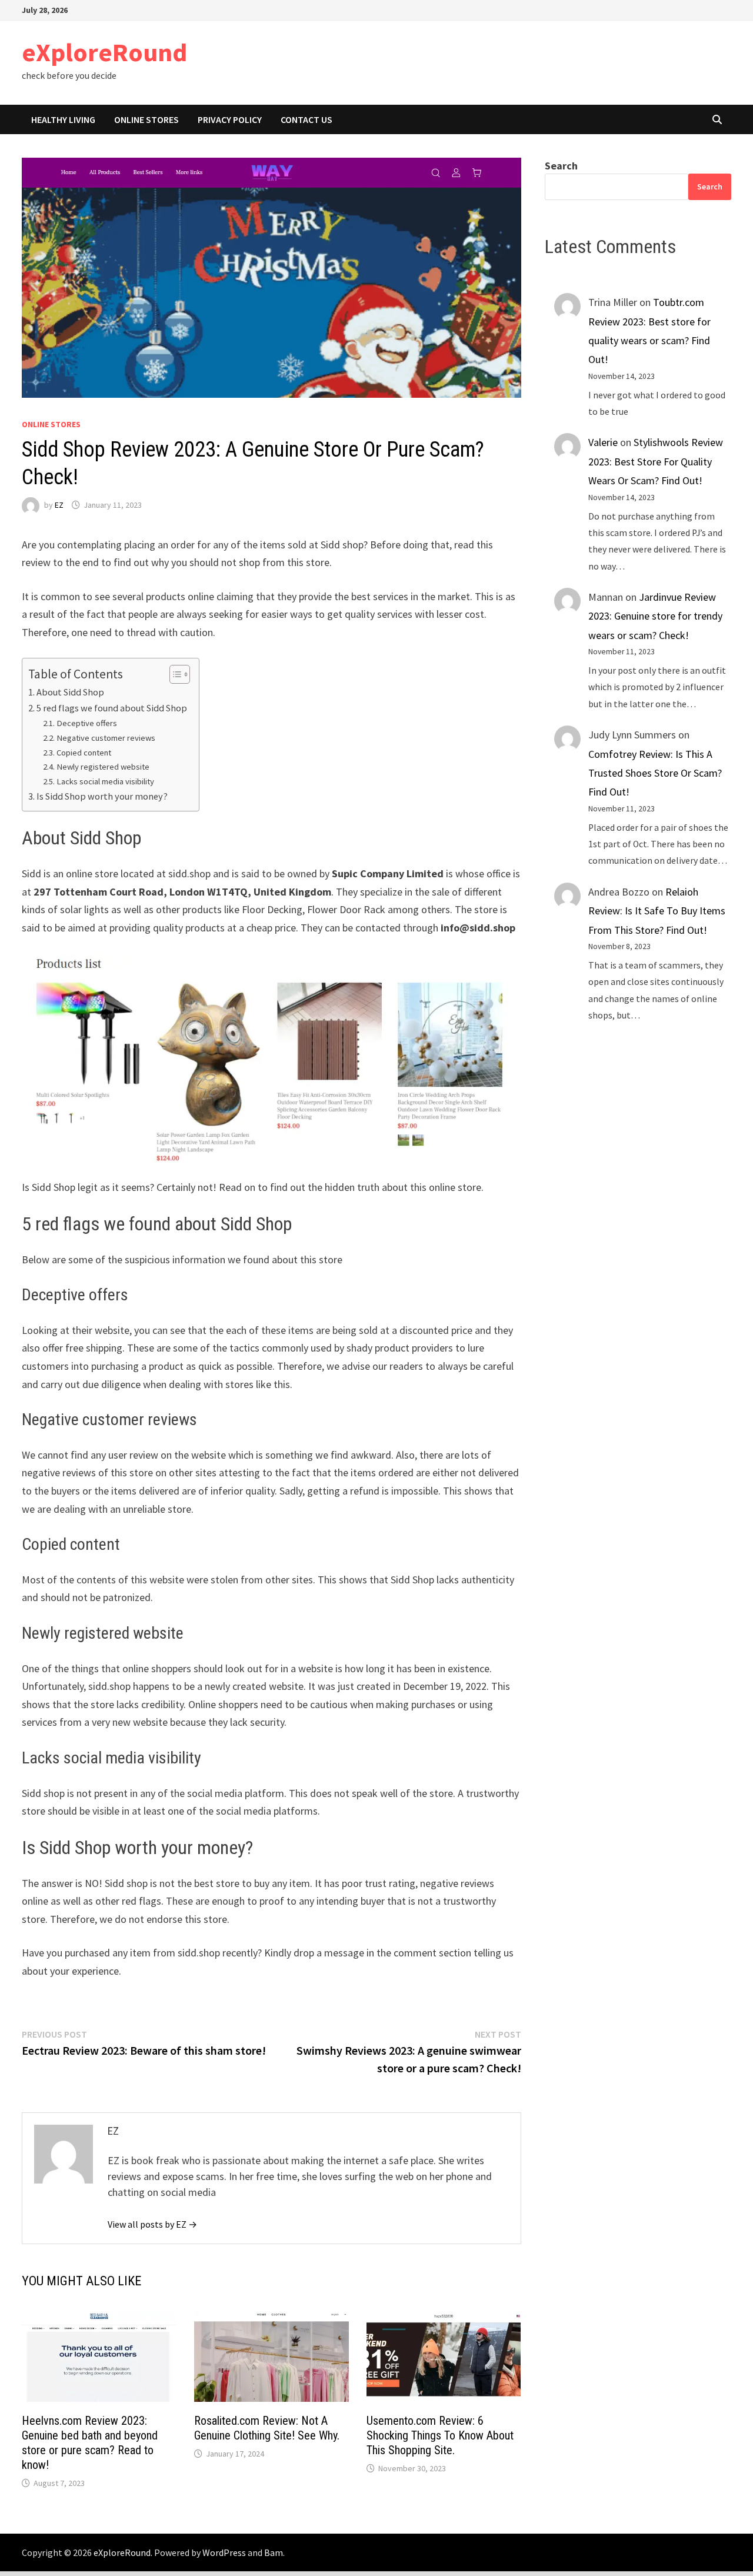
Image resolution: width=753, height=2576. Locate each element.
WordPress (224, 2552)
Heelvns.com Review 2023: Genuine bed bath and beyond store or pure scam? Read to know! (90, 2443)
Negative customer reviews (106, 738)
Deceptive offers (87, 723)
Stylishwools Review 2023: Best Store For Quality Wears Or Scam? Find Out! (656, 461)
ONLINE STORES (146, 119)
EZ (59, 505)
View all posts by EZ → (152, 2224)
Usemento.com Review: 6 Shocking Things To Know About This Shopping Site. (440, 2435)
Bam (274, 2552)
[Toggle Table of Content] (174, 674)
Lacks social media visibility (105, 781)
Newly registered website (103, 767)
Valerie (603, 442)
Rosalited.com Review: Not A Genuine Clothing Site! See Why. (267, 2428)
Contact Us (306, 119)
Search (561, 166)
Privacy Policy (230, 119)
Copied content (84, 753)
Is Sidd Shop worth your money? (102, 796)
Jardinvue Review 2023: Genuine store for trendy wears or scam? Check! (655, 616)
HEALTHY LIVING (63, 119)
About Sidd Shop (70, 692)
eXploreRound (104, 52)
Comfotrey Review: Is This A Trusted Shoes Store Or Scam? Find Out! (655, 773)
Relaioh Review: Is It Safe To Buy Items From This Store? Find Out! (657, 911)
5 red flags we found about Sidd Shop (112, 708)
